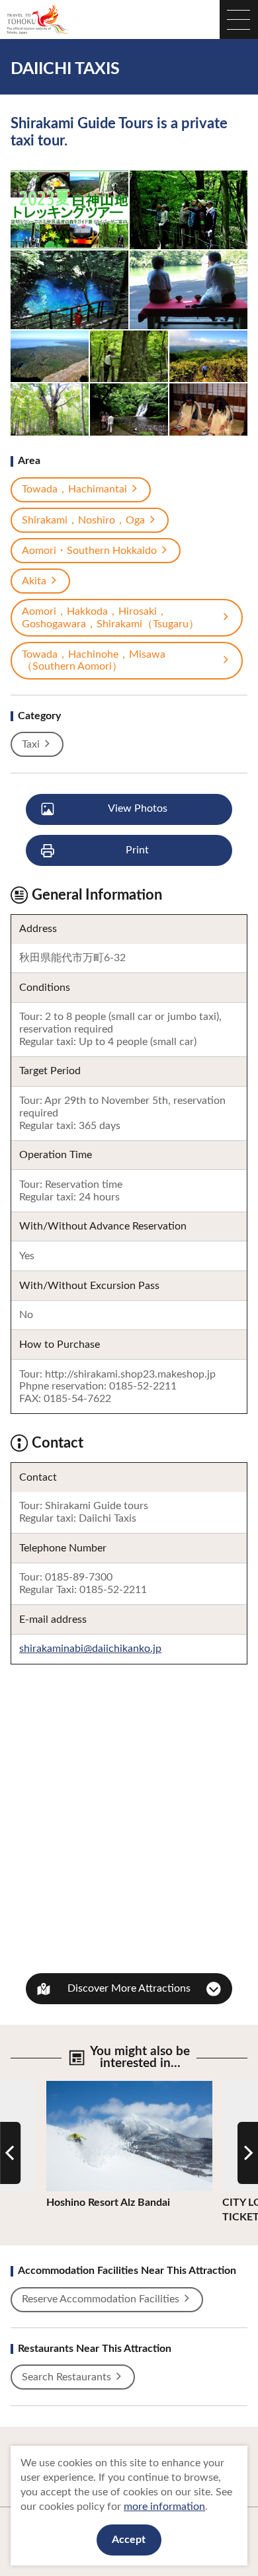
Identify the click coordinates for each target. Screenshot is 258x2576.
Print (137, 850)
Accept (129, 2540)
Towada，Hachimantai (74, 489)
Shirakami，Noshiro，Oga (83, 520)
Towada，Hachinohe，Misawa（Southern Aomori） (94, 661)
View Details (76, 2087)
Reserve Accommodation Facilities (101, 2299)
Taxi (31, 744)
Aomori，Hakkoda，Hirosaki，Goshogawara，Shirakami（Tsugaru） (110, 618)
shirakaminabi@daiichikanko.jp (90, 1649)
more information (164, 2507)
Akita (34, 581)
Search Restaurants (66, 2377)
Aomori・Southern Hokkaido (89, 551)
